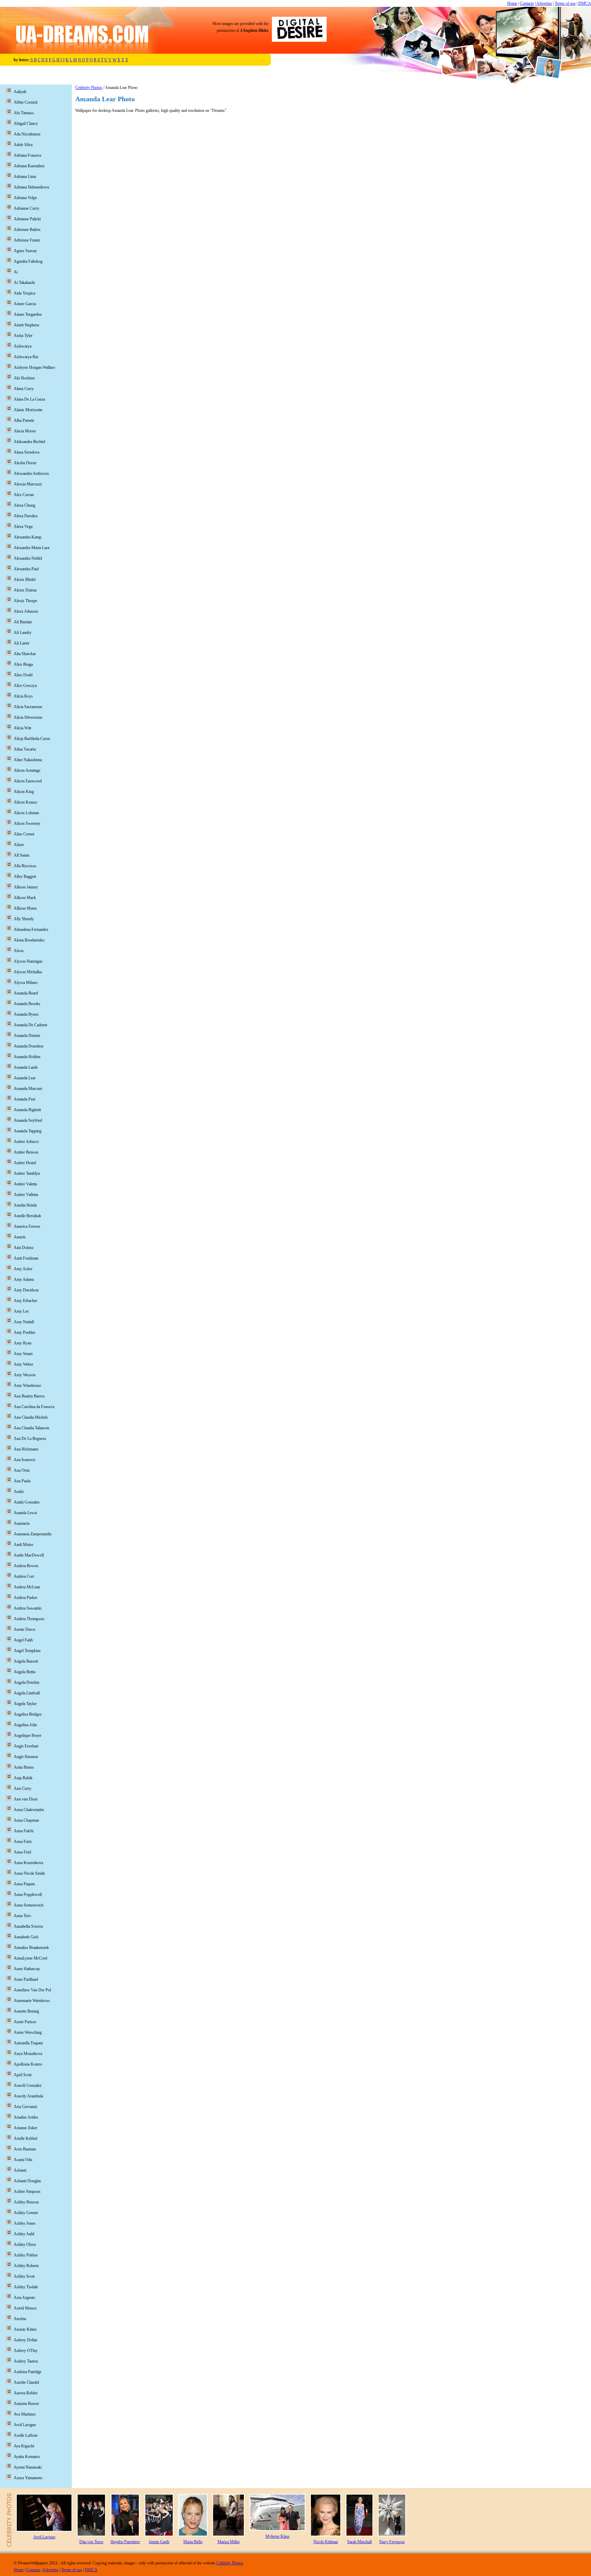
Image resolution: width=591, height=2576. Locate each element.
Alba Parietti (24, 420)
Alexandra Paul (26, 569)
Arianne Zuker (25, 2128)
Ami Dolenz (24, 1248)
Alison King (24, 792)
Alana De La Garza (29, 399)
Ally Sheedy (24, 919)
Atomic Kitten (25, 2329)
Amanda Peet (24, 1099)
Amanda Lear (25, 1078)
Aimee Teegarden (28, 314)
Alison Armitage (27, 770)
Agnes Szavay (25, 251)
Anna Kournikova (28, 1863)
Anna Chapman (26, 1820)
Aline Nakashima (28, 760)
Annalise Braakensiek (31, 1948)
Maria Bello (193, 2542)
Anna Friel (22, 1852)
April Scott (23, 2075)
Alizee (19, 845)
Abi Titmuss (24, 113)
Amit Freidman (26, 1258)
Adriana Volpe (25, 198)
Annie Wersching (28, 2032)
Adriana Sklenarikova (31, 187)
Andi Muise (23, 1545)
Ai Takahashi (24, 283)
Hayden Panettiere (125, 2542)
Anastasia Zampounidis (33, 1534)
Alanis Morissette (28, 410)
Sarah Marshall (359, 2542)
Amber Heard (25, 1163)
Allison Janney (26, 887)
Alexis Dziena (25, 590)
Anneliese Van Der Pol (32, 1990)
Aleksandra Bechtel (29, 442)
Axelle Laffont (25, 2435)
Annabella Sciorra (28, 1926)
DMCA (585, 3)
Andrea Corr (24, 1576)
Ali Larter (22, 643)
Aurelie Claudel (26, 2382)
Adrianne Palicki (27, 219)
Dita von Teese (91, 2542)
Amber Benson (26, 1152)
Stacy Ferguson (392, 2542)
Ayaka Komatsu (27, 2457)
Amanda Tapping (28, 1131)
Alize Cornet (24, 834)
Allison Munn (25, 908)
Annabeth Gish (26, 1937)
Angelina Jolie (25, 1725)
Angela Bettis (25, 1672)
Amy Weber (23, 1364)
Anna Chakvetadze (29, 1810)
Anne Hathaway (27, 1969)
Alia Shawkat (25, 654)
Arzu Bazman (25, 2149)
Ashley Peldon (26, 2255)
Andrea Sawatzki (28, 1608)
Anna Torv (22, 1916)
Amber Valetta (25, 1184)
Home (512, 3)
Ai (16, 272)
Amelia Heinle (25, 1205)
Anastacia (22, 1523)
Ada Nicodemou (27, 134)
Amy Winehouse (27, 1385)
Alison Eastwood (28, 781)
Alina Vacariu (25, 749)
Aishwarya (23, 346)
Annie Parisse (25, 2022)
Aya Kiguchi (24, 2446)
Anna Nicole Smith (29, 1873)
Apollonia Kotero (28, 2064)
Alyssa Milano (26, 983)
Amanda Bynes (26, 1014)
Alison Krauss (25, 802)
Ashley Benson (26, 2202)
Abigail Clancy (26, 123)
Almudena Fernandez (31, 929)
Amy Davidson (26, 1290)
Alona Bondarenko (29, 940)
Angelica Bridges (28, 1714)
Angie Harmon (26, 1757)
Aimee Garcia (25, 304)
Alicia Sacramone (28, 707)
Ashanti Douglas (27, 2181)
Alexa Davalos (26, 516)
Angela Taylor (25, 1704)
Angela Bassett (26, 1661)
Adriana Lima (25, 177)
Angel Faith (23, 1640)
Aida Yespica (24, 293)
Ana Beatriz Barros (29, 1396)
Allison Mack (25, 898)
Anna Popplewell (28, 1895)
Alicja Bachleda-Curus (32, 739)
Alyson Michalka (28, 972)
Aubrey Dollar (25, 2340)
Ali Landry (23, 633)
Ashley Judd (24, 2234)
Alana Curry (24, 389)
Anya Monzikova (28, 2054)
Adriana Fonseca (27, 155)
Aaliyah (20, 92)
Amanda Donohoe (29, 1046)
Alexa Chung (24, 505)
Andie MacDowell (29, 1555)
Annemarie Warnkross (32, 2001)
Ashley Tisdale (26, 2287)
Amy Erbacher (25, 1301)
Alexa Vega (23, 526)
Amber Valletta (26, 1195)
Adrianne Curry (27, 208)
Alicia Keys (23, 696)
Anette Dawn (24, 1629)
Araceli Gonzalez (28, 2085)
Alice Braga (23, 664)
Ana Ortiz (22, 1470)
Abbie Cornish (26, 102)
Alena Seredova (27, 452)
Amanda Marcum (28, 1089)
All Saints (22, 855)
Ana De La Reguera (30, 1439)
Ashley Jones (25, 2223)
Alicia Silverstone (28, 717)
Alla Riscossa (25, 866)
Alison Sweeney (27, 823)
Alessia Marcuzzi (28, 484)
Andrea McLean (27, 1587)
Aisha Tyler (23, 336)
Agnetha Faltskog (28, 261)
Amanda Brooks (27, 1004)
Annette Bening (26, 2011)
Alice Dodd (23, 675)
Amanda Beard (26, 993)
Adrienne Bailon (27, 230)
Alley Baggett (25, 876)
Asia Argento (24, 2298)
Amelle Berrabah (27, 1216)
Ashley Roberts (26, 2266)
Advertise (544, 3)
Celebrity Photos (89, 88)
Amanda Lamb (26, 1067)
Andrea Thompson (29, 1619)
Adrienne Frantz (27, 240)
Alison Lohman (26, 813)
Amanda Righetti (27, 1110)
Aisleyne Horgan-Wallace (34, 367)
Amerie (20, 1237)
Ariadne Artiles (26, 2117)
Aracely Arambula (28, 2096)
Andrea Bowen (26, 1566)
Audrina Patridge (28, 2372)
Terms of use (565, 3)
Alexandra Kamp (28, 537)
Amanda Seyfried (28, 1120)
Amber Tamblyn (27, 1173)
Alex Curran (24, 495)
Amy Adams (24, 1279)
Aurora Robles (26, 2393)
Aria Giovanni (25, 2107)
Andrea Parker (25, 1598)
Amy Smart (23, 1354)
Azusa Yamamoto (28, 2478)
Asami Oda (23, 2160)
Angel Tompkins (27, 1651)
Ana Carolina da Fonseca (34, 1407)
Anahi (19, 1492)
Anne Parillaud (26, 1979)
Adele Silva (23, 145)
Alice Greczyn (25, 686)
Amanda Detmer (27, 1036)
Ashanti (20, 2170)
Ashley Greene (26, 2213)
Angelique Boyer (28, 1735)
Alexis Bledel (25, 580)
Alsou (19, 951)
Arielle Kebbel (25, 2138)
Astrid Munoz (25, 2308)
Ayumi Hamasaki (28, 2467)
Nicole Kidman (326, 2542)
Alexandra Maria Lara (31, 548)
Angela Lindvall (27, 1693)
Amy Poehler (24, 1332)
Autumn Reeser (26, 2404)
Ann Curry (23, 1788)
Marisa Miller (229, 2542)
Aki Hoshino (24, 378)
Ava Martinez (25, 2414)
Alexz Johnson (26, 611)
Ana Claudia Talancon (31, 1428)
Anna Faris (23, 1842)
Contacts (527, 3)
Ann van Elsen (26, 1799)
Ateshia (20, 2319)
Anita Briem (24, 1767)
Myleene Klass (278, 2536)
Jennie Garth (159, 2542)
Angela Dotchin (27, 1682)
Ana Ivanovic (25, 1460)
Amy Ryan (23, 1343)
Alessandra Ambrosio (31, 473)
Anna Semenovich (29, 1905)
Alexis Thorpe (25, 601)
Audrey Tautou (26, 2361)
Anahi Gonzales (27, 1502)
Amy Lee (21, 1311)
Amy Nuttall (24, 1322)
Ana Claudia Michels (31, 1417)
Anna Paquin (24, 1884)
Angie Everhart (26, 1746)
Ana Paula (22, 1481)
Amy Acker (23, 1269)
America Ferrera (27, 1226)
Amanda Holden (27, 1057)
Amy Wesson (25, 1375)
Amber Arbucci (26, 1142)
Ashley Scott (24, 2276)
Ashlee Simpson (27, 2191)
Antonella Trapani (28, 2043)
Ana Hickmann (26, 1449)
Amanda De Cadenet (30, 1025)
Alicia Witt (22, 728)
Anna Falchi (24, 1831)
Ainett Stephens (27, 325)
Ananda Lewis (25, 1513)
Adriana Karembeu (29, 166)
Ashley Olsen (25, 2245)
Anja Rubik (23, 1778)
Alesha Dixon (25, 463)
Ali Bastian (23, 622)
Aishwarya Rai (26, 357)
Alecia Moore (25, 431)
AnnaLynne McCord (30, 1958)
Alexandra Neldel (28, 558)
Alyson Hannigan (28, 961)
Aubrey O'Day (26, 2351)
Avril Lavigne (25, 2425)
